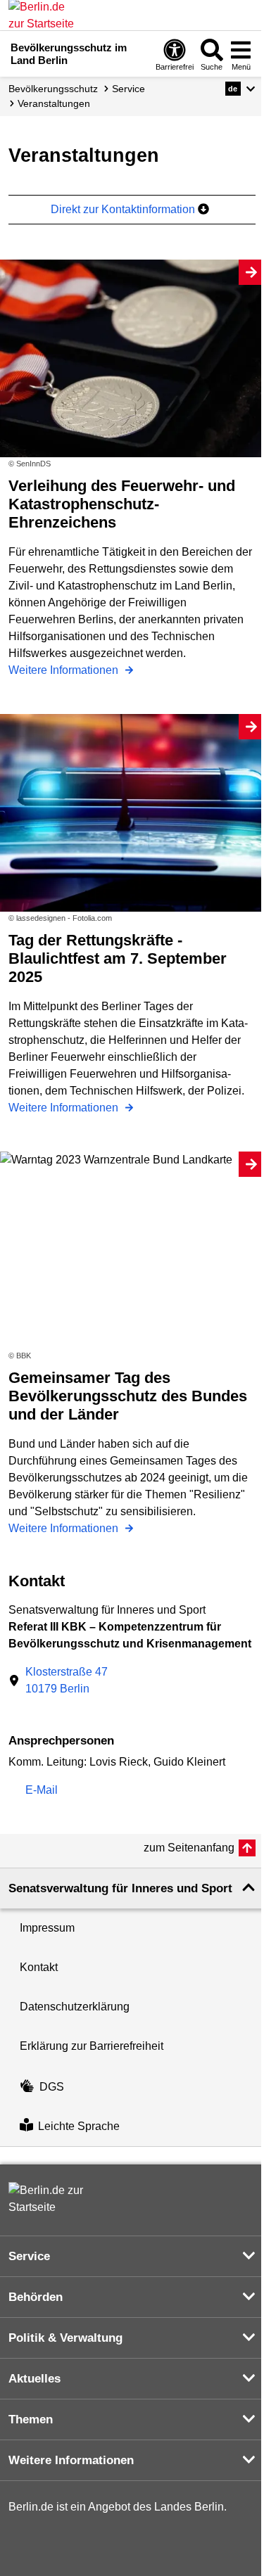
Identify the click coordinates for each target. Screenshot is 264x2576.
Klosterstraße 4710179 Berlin (67, 1680)
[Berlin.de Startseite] (51, 2199)
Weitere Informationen (65, 670)
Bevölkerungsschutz (53, 89)
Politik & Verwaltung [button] (65, 2338)
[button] (240, 89)
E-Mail (42, 1791)
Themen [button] (31, 2419)
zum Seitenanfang (189, 1848)
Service (128, 89)
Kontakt (39, 1967)
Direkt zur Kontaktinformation (124, 209)
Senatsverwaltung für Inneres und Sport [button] (120, 1888)
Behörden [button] (36, 2297)
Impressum (47, 1928)
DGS (52, 2087)
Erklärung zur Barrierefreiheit (92, 2046)
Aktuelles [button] (34, 2379)
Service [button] (29, 2256)
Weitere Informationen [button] (71, 2460)
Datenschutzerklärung (75, 2007)
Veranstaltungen (54, 103)
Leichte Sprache (79, 2126)
